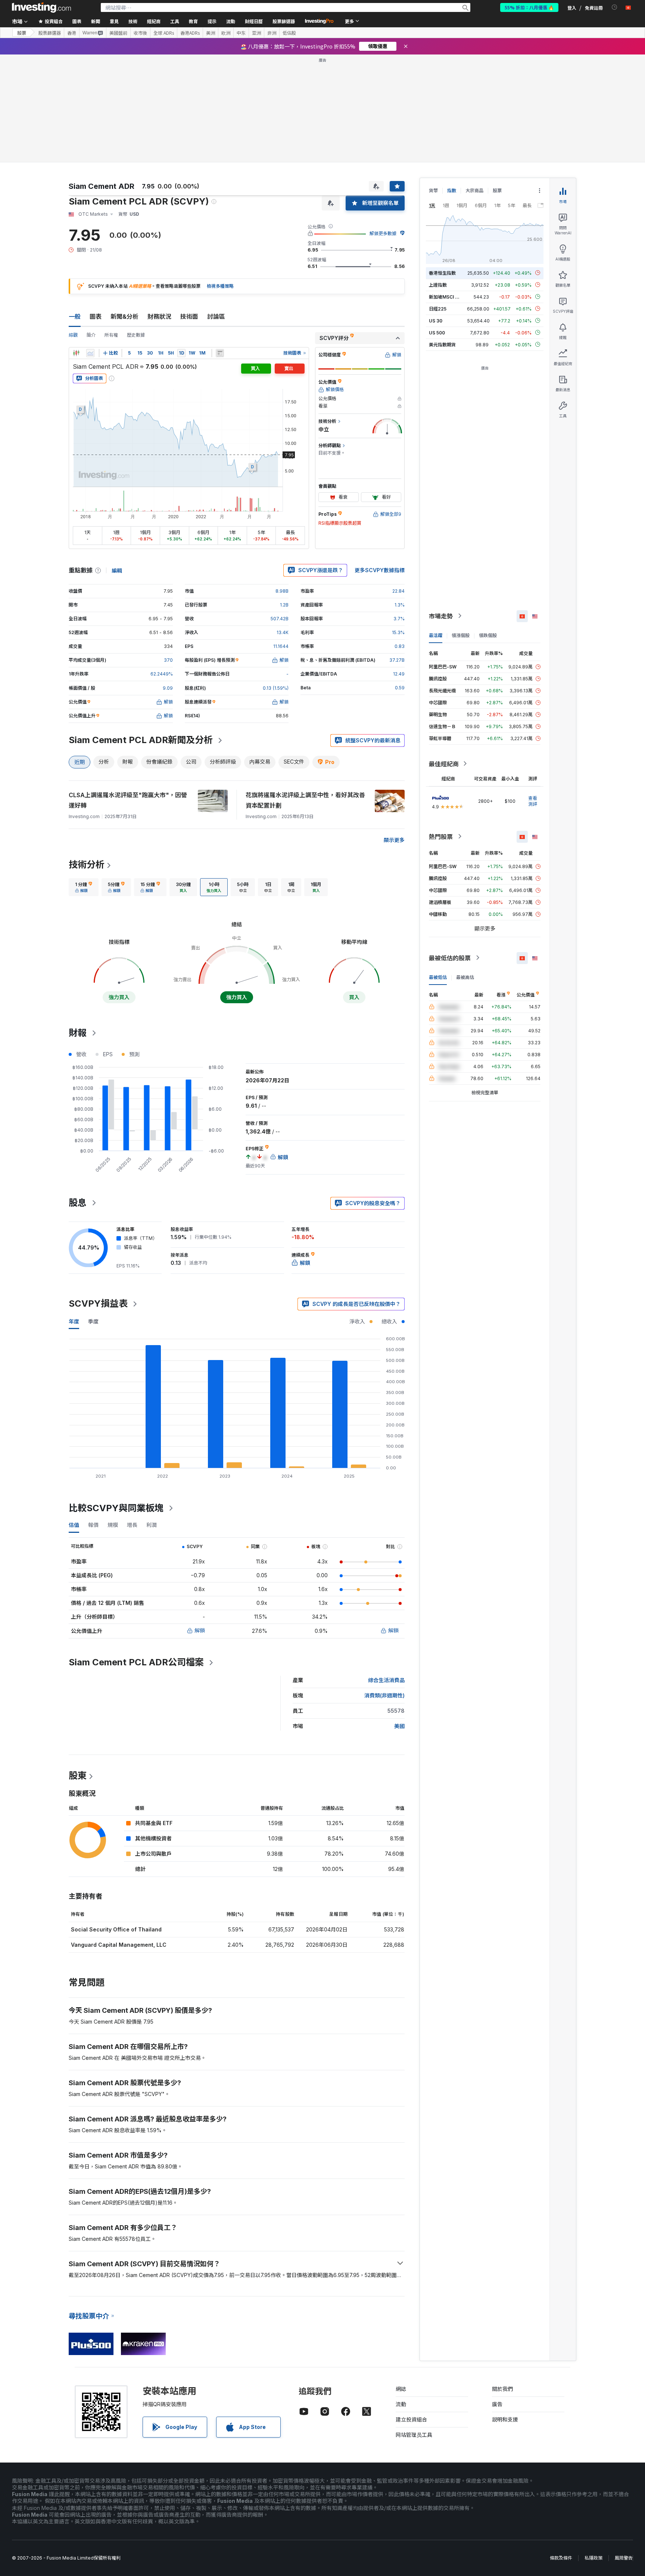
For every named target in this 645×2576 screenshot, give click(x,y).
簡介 (91, 335)
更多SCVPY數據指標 (380, 570)
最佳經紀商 (444, 764)
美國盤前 (118, 33)
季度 (93, 1321)
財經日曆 (254, 21)
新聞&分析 (124, 316)
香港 (72, 33)
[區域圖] (90, 353)
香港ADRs (190, 33)
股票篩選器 (284, 21)
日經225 (438, 308)
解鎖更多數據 (383, 233)
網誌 (401, 2389)
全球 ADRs (164, 33)
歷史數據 (136, 335)
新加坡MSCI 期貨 (446, 297)
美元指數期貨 (442, 344)
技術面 (189, 316)
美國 (399, 1726)
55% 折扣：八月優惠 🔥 (529, 7)
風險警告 (624, 2558)
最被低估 (438, 977)
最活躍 (436, 635)
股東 (78, 1776)
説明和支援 (505, 2419)
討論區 (216, 316)
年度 (74, 1321)
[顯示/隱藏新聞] (220, 353)
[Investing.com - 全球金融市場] (41, 7)
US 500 (437, 332)
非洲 (272, 33)
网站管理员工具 (414, 2435)
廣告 (497, 2404)
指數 (452, 191)
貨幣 (433, 191)
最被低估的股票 (450, 958)
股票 (22, 33)
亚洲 (256, 33)
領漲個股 (461, 635)
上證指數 (438, 285)
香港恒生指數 (442, 273)
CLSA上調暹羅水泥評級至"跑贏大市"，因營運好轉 (128, 800)
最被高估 (465, 977)
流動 (401, 2404)
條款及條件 (561, 2558)
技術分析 (87, 865)
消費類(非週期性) (384, 1695)
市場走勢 (441, 616)
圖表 (96, 316)
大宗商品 (474, 191)
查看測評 (533, 801)
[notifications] (615, 7)
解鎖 (200, 1630)
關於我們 (502, 2389)
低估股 (289, 33)
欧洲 (226, 33)
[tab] (84, 887)
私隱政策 (593, 2558)
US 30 (436, 320)
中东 (241, 33)
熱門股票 (441, 836)
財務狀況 (159, 316)
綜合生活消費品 (386, 1680)
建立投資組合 (411, 2419)
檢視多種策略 (220, 286)
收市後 (140, 33)
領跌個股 (488, 635)
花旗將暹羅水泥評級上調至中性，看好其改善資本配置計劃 (305, 800)
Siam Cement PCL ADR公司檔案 (136, 1662)
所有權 (111, 335)
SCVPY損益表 (98, 1303)
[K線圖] (76, 353)
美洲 (211, 33)
